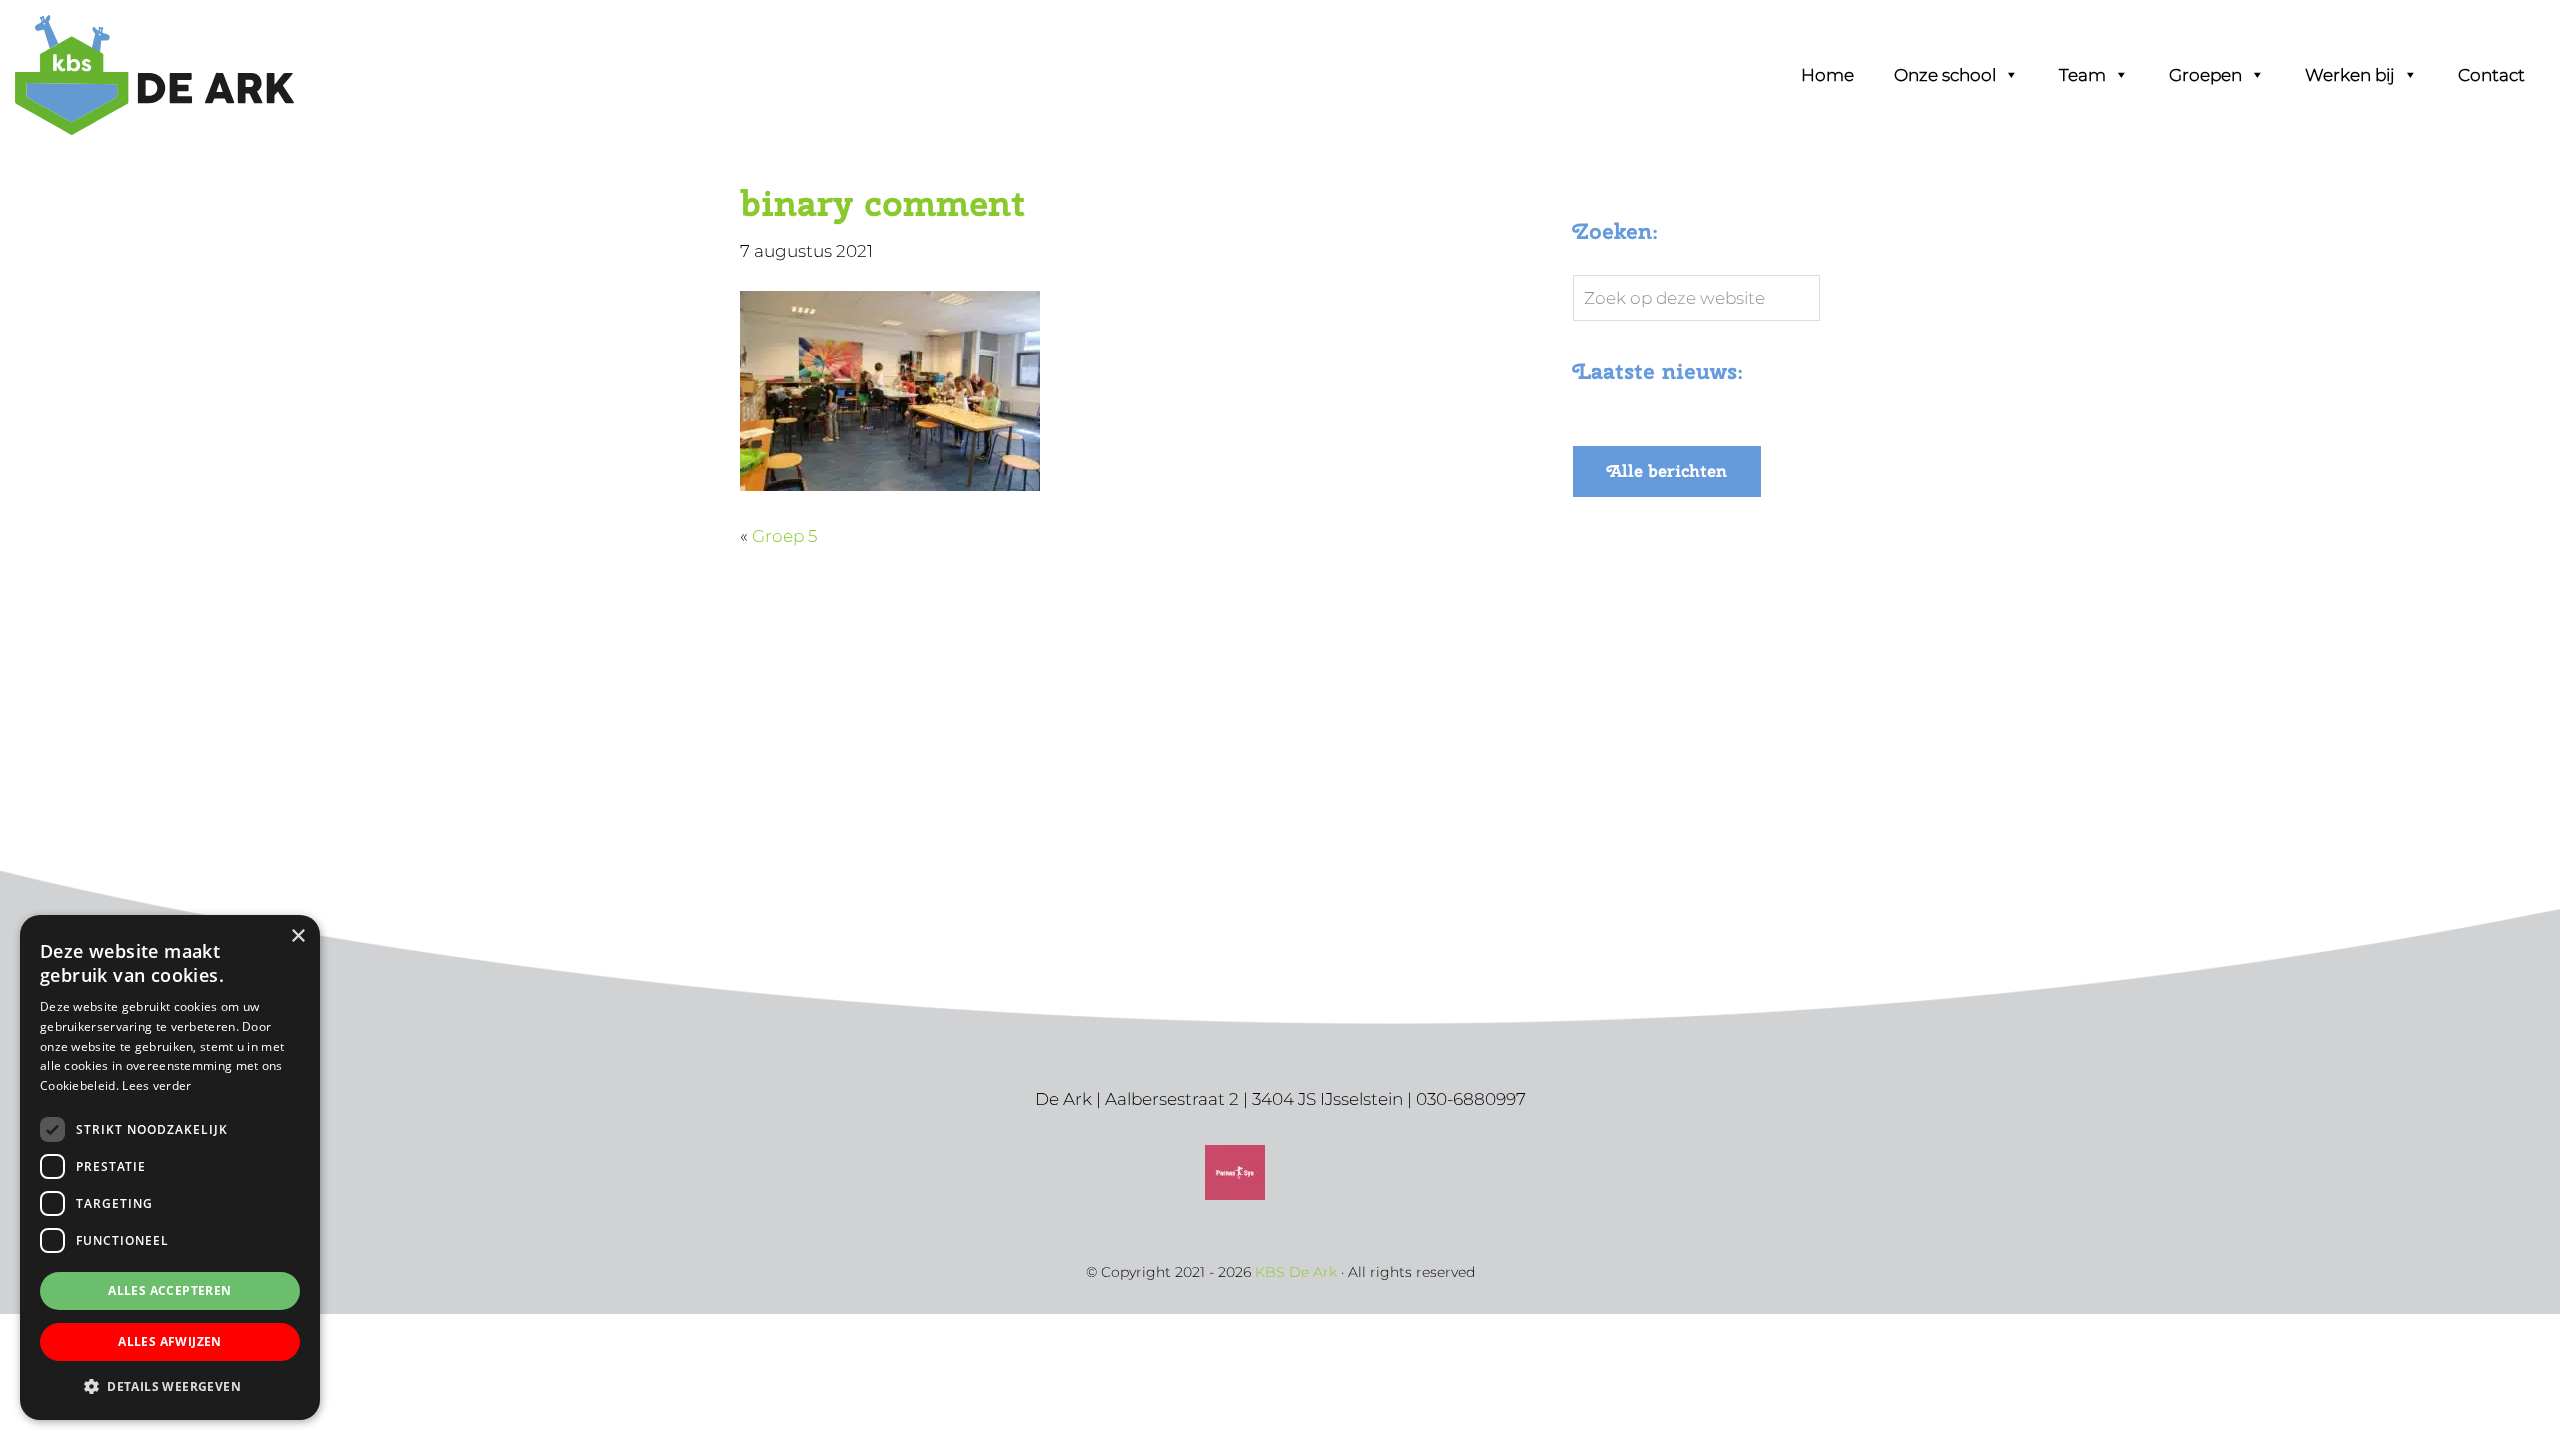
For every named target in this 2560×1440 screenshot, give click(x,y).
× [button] (297, 936)
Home (1827, 75)
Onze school (1945, 75)
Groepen (2205, 75)
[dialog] (170, 1167)
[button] (170, 1387)
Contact (2491, 75)
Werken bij (2350, 75)
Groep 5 (784, 536)
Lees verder (156, 1085)
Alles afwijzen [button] (170, 1341)
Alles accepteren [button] (169, 1290)
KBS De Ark (100, 41)
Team (2082, 75)
